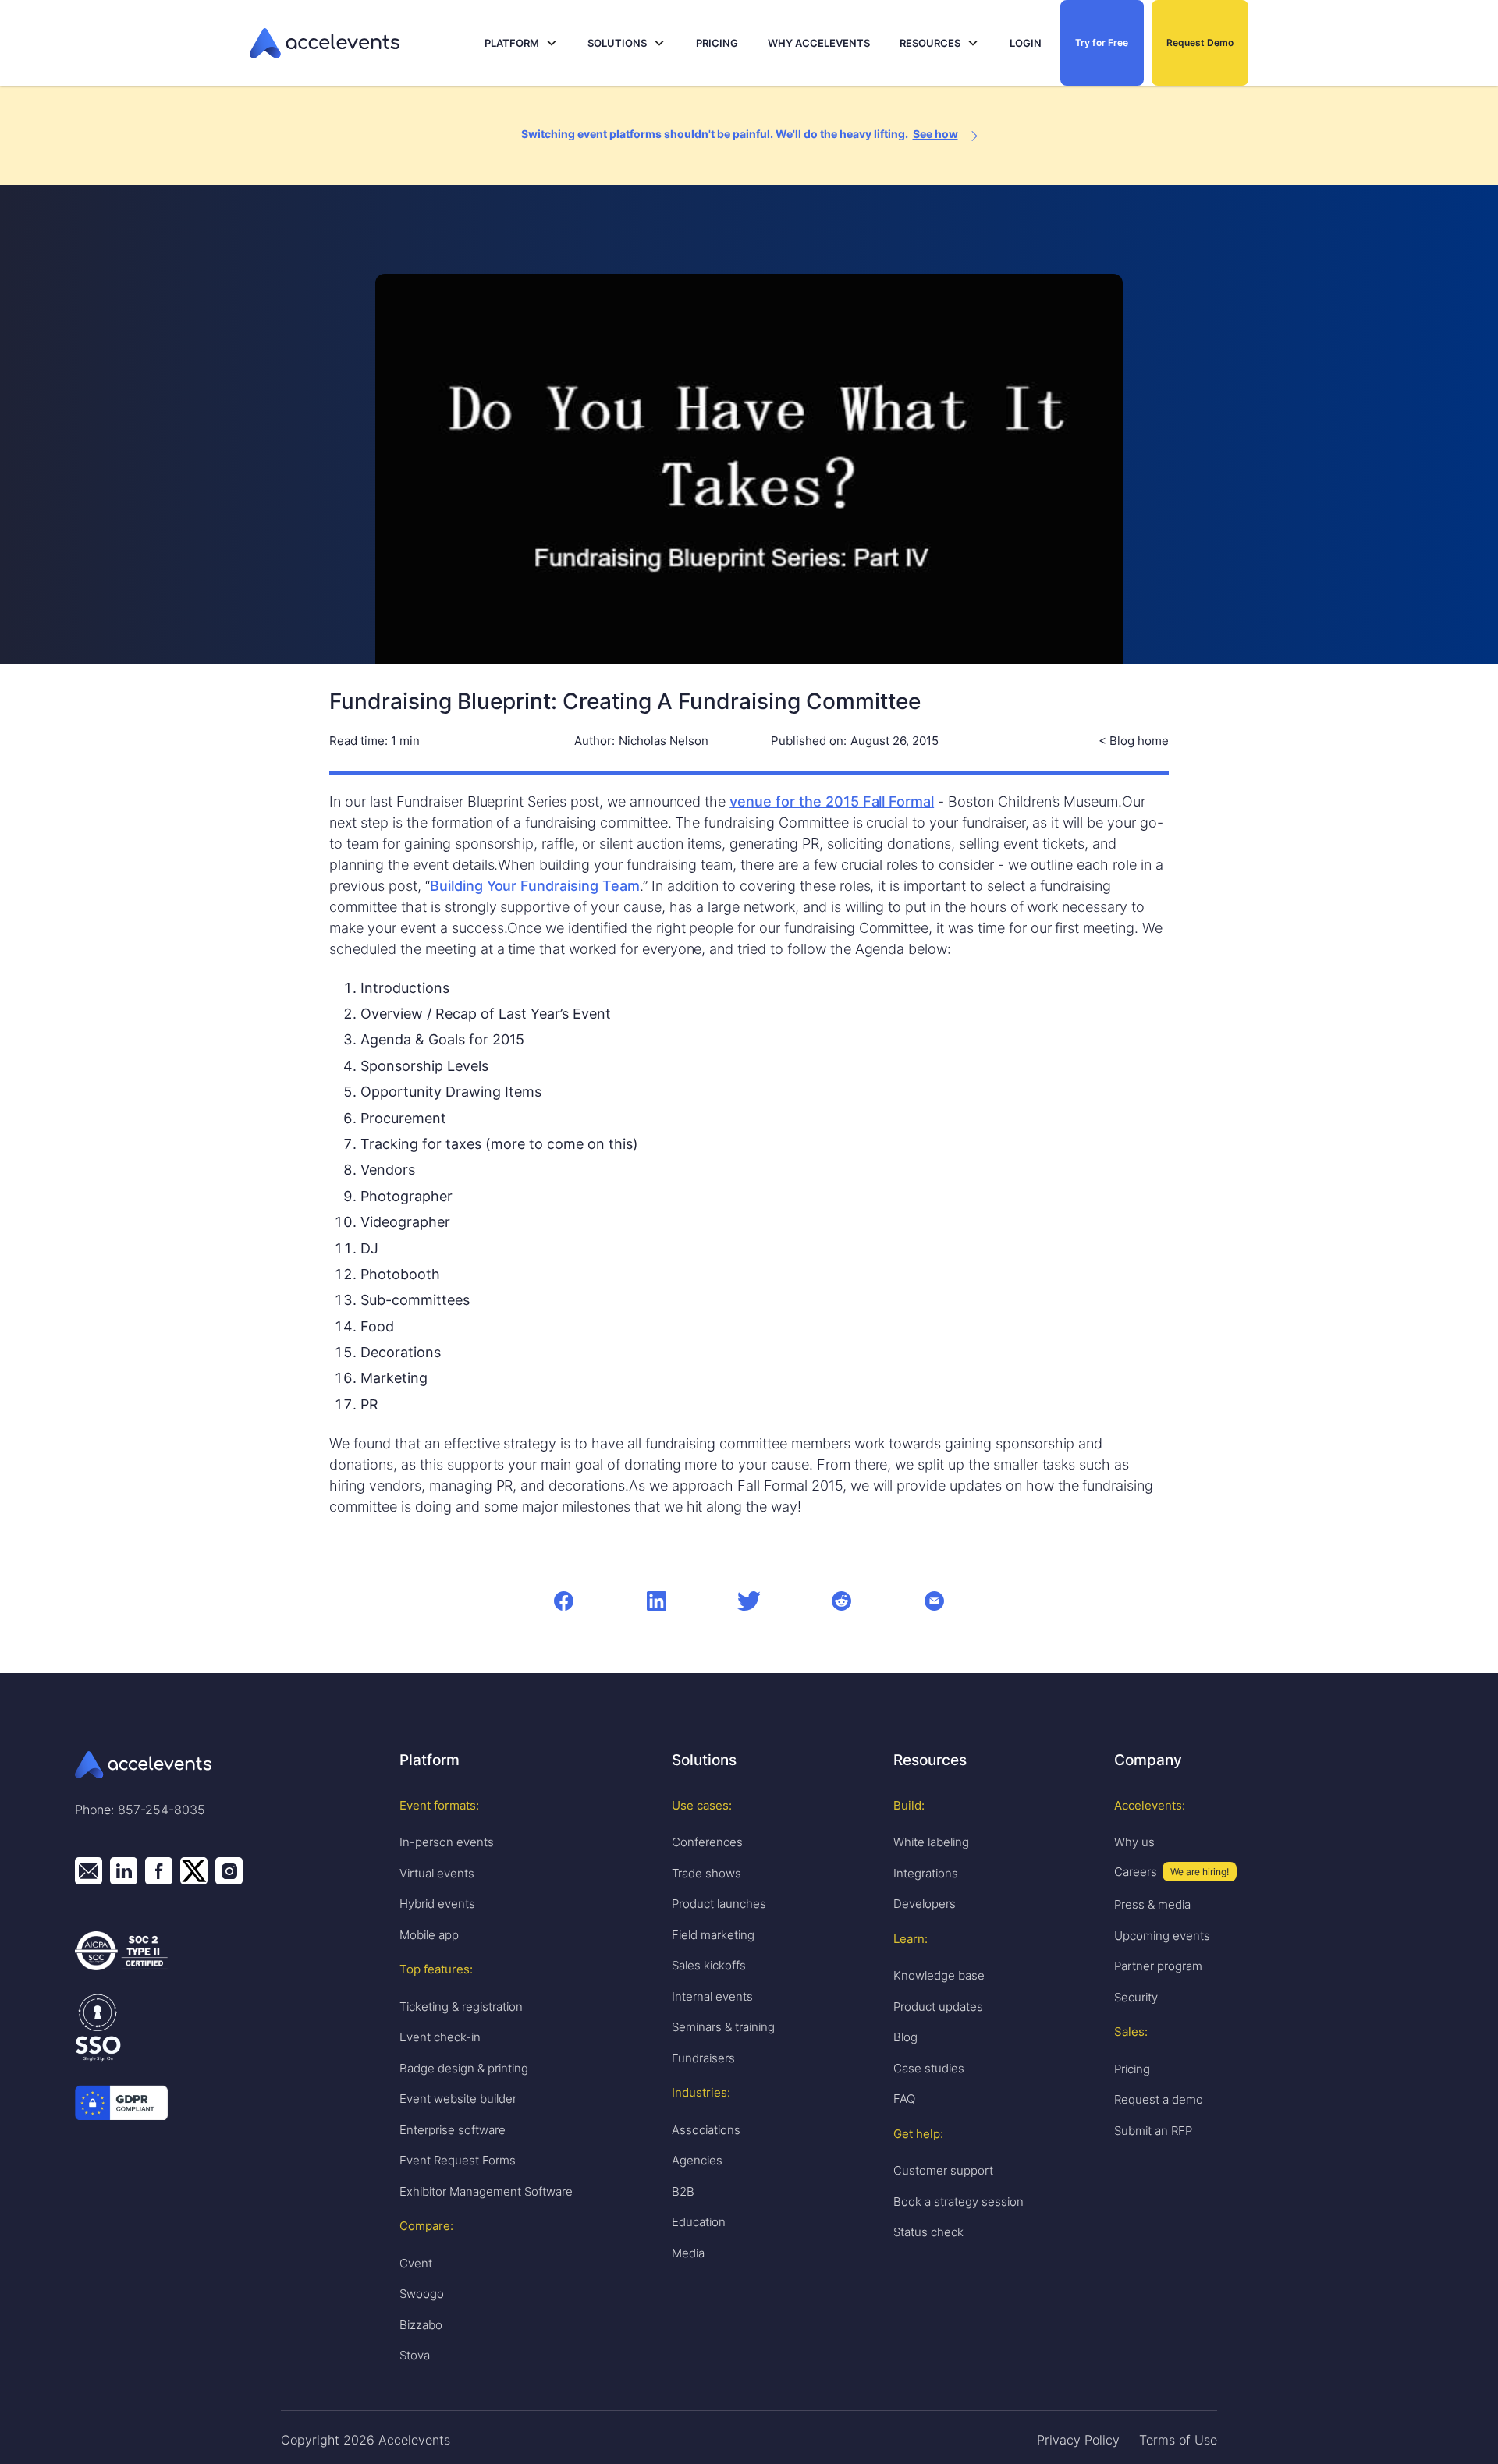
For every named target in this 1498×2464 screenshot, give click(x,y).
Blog (905, 2037)
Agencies (697, 2160)
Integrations (926, 1873)
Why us (1134, 1842)
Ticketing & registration (461, 2007)
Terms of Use (1178, 2440)
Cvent (416, 2263)
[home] (363, 43)
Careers (1136, 1872)
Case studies (929, 2068)
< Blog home (1134, 741)
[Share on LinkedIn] (657, 1601)
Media (688, 2253)
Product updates (938, 2007)
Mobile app (429, 1935)
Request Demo (1200, 43)
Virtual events (437, 1873)
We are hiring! (1200, 1872)
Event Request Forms (458, 2160)
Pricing (1132, 2069)
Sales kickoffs (709, 1965)
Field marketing (713, 1935)
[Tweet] (749, 1601)
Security (1136, 1997)
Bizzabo (421, 2325)
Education (699, 2222)
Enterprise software (453, 2130)
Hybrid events (437, 1904)
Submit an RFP (1153, 2131)
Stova (415, 2355)
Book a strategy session (958, 2202)
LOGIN (1026, 43)
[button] (521, 43)
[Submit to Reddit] (841, 1601)
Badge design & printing (464, 2068)
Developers (925, 1904)
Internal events (712, 1996)
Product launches (719, 1904)
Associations (706, 2130)
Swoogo (422, 2294)
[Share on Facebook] (564, 1601)
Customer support (943, 2170)
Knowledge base (939, 1975)
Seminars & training (723, 2027)
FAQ (904, 2099)
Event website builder (458, 2099)
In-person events (447, 1842)
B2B (683, 2191)
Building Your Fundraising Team (535, 886)
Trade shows (706, 1873)
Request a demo (1159, 2099)
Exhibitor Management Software (486, 2191)
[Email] (934, 1601)
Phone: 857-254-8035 (140, 1810)
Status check (928, 2232)
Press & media (1152, 1904)
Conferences (707, 1842)
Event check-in (440, 2037)
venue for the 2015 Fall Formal (832, 801)
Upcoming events (1162, 1936)
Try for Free (1102, 43)
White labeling (931, 1842)
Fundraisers (703, 2058)
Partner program (1158, 1966)
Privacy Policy (1078, 2440)
